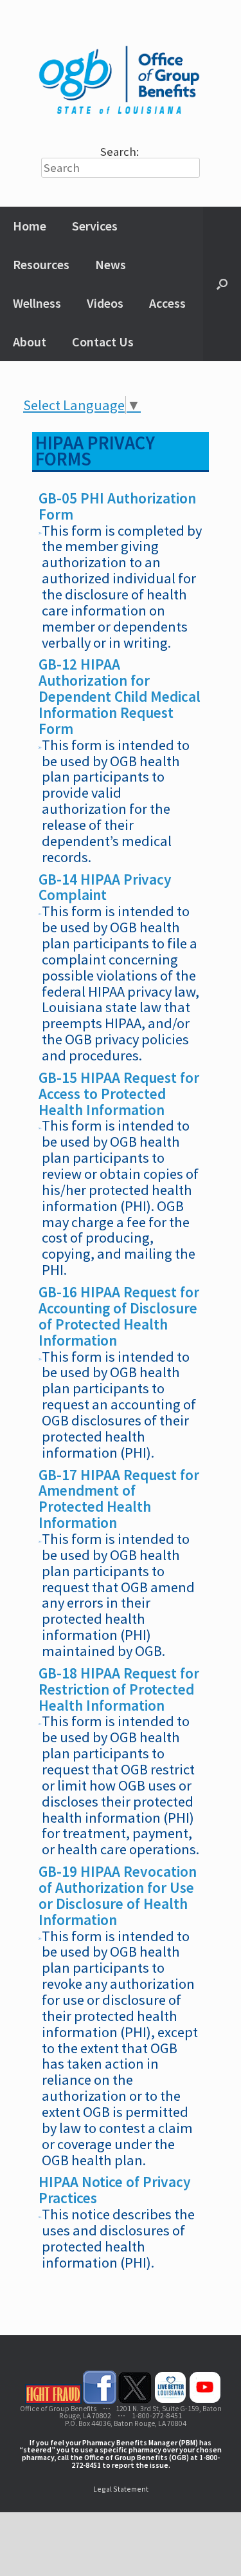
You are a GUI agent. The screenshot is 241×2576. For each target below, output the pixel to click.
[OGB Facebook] (100, 2401)
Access (167, 303)
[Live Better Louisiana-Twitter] (170, 2401)
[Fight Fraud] (53, 2401)
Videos (105, 303)
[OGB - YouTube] (205, 2401)
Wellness (37, 303)
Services (95, 226)
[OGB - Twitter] (135, 2401)
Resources (41, 264)
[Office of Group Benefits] (121, 78)
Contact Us (103, 342)
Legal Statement (121, 2489)
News (111, 264)
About (30, 342)
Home (30, 226)
